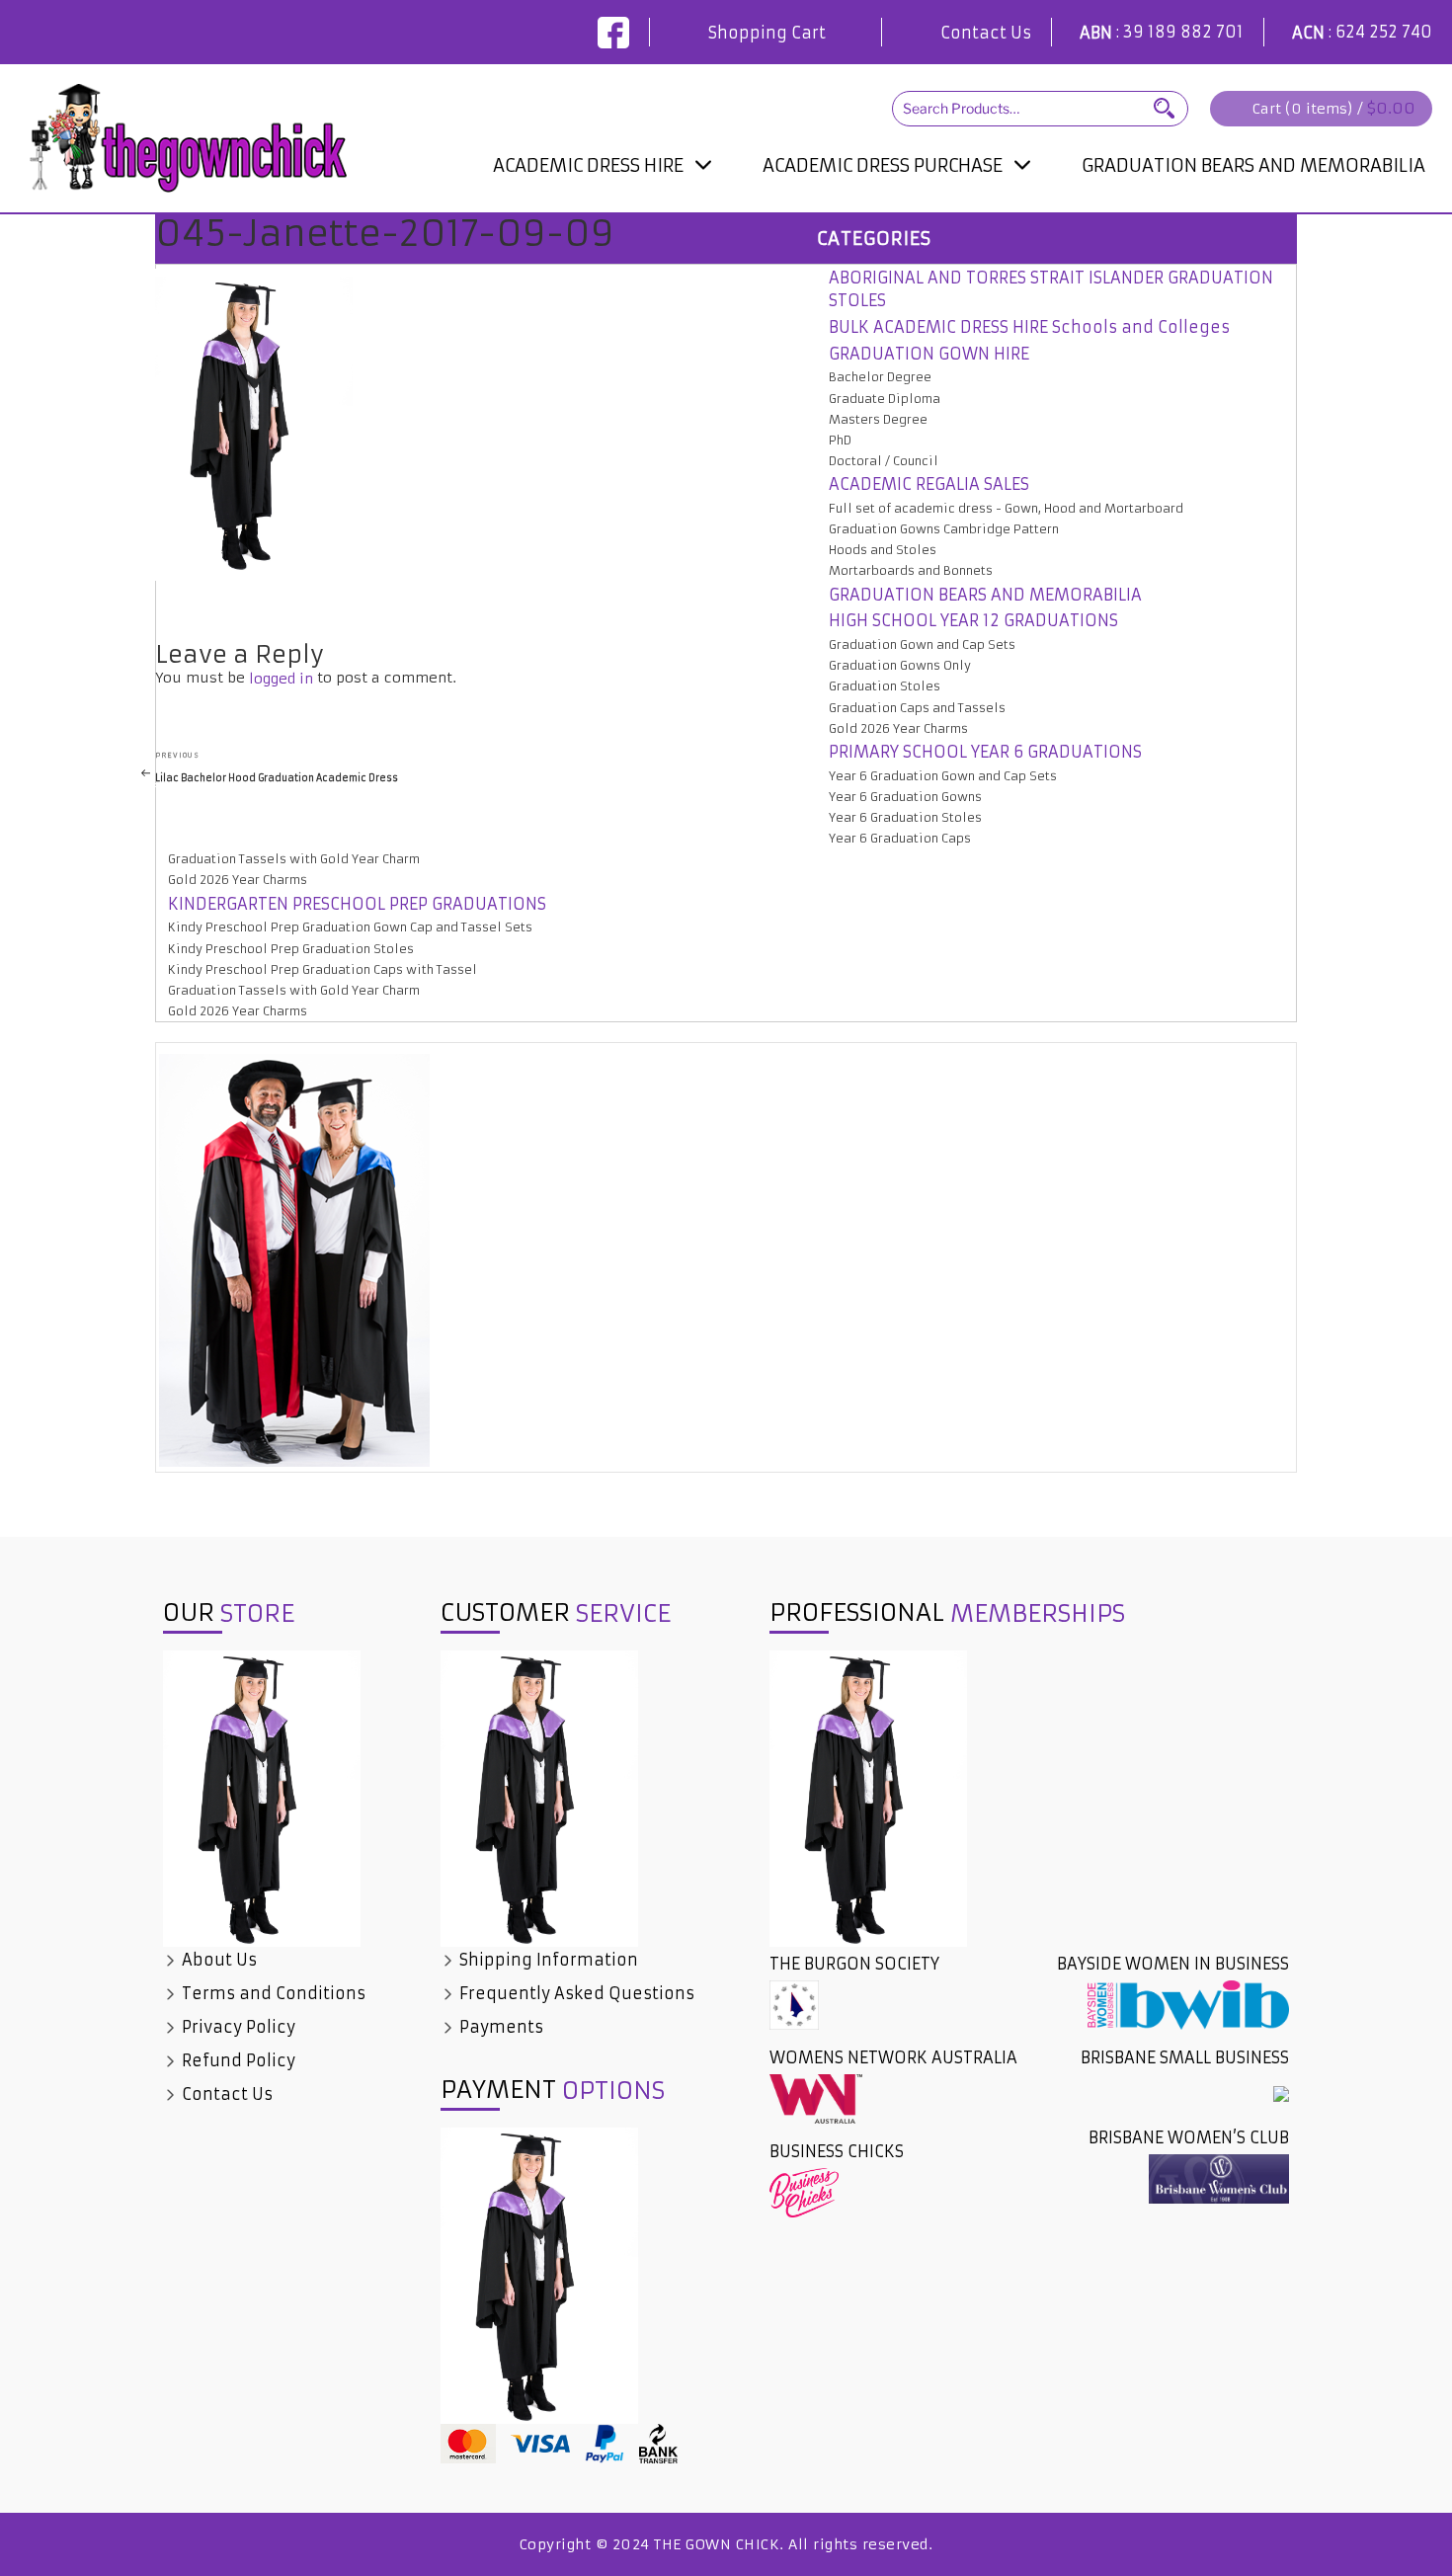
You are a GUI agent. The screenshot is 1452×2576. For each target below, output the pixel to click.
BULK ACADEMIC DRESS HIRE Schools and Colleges (1029, 327)
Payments (499, 2027)
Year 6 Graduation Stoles (905, 817)
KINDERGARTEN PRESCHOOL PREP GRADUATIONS (357, 904)
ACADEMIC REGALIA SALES (929, 484)
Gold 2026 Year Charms (898, 728)
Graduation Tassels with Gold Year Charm (294, 859)
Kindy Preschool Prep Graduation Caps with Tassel (323, 969)
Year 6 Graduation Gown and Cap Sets (943, 776)
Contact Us (986, 33)
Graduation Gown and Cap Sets (922, 644)
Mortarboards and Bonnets (911, 570)
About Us (217, 1960)
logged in (281, 679)
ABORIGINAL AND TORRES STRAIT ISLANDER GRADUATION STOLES (1051, 289)
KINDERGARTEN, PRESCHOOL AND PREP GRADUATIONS (892, 218)
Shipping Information (547, 1960)
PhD (840, 440)
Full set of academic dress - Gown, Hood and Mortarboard (1006, 508)
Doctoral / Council (572, 207)
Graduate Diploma (885, 399)
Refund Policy (237, 2060)
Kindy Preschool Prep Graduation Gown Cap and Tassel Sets (350, 927)
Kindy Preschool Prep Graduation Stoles (291, 949)
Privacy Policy (237, 2027)
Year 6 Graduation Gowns (905, 797)
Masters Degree (878, 419)
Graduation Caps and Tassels (917, 708)
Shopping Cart (767, 33)
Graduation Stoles (885, 686)
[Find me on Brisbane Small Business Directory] (1281, 2093)
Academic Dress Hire (588, 165)
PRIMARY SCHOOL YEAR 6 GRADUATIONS (985, 752)
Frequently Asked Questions (575, 1993)
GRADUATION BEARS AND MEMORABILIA (1253, 165)
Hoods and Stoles (883, 550)
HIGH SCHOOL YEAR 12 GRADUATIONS (973, 620)
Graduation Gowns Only (900, 665)
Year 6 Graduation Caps (900, 838)
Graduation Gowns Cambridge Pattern (944, 529)
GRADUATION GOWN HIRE (929, 354)
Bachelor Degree (880, 377)
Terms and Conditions (272, 1993)
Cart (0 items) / (1334, 108)
